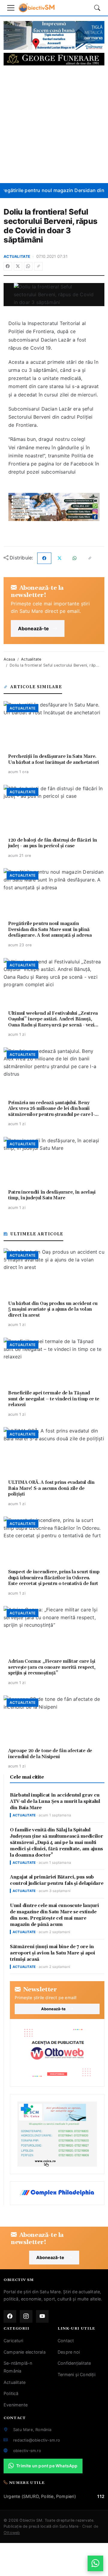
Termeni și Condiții (76, 2374)
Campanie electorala (25, 2352)
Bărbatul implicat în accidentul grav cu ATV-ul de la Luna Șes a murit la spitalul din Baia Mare (55, 1802)
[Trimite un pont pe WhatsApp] (95, 2563)
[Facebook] (8, 266)
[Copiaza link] (38, 266)
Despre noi (69, 2352)
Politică (11, 2393)
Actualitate (17, 256)
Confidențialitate (74, 2363)
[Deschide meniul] (11, 8)
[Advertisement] (54, 124)
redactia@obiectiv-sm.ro (37, 2440)
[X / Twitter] (18, 266)
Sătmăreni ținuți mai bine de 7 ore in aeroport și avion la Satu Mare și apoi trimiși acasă (52, 1953)
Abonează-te (33, 628)
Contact (66, 2341)
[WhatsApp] (28, 266)
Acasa (9, 659)
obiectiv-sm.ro (27, 2451)
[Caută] (97, 8)
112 (101, 2496)
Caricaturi (13, 2341)
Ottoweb (12, 2533)
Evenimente (16, 2405)
